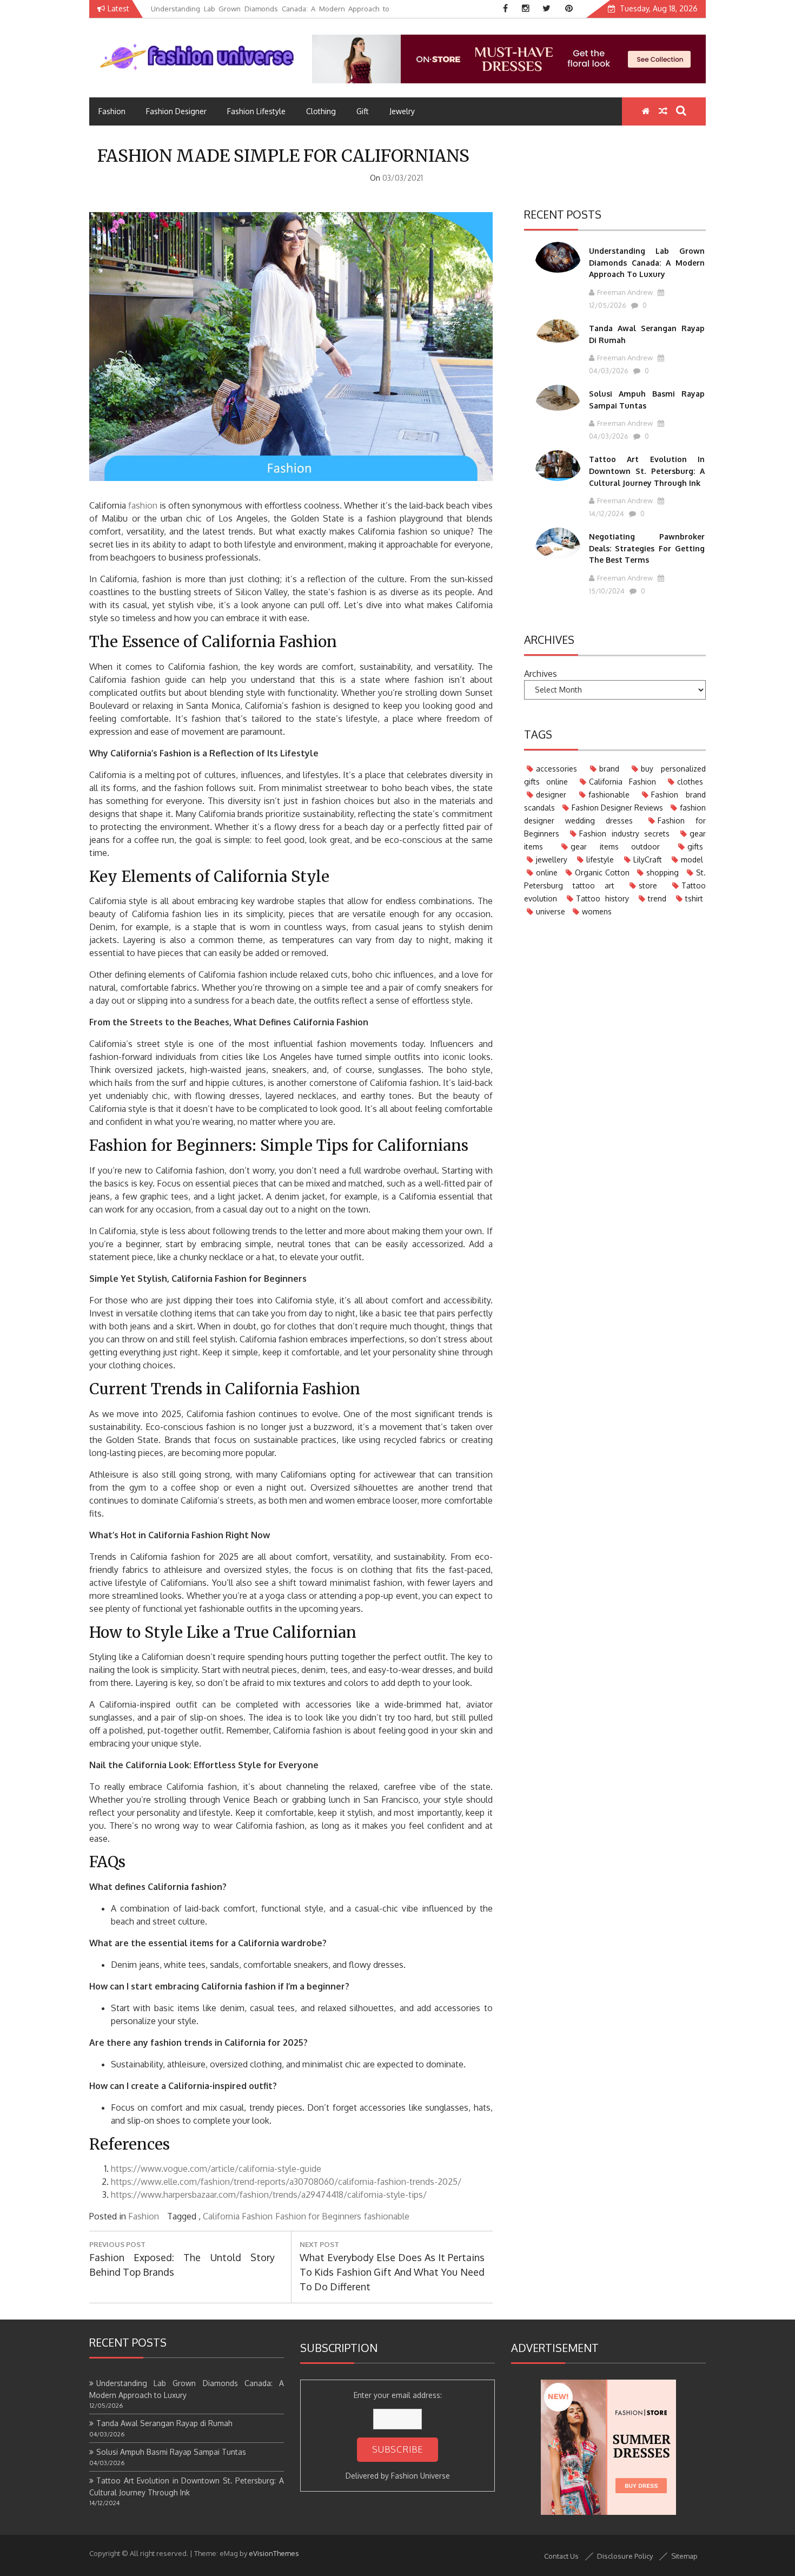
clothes (690, 782)
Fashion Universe (420, 2476)
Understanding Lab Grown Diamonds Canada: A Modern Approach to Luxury (647, 262)
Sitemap (684, 2556)
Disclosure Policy (625, 2556)
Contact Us (561, 2556)
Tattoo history (602, 898)
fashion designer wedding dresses (615, 814)
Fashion (112, 111)
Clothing (321, 111)
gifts (695, 846)
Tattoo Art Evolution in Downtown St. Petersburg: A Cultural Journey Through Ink (647, 471)
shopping (662, 872)
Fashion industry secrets (625, 834)
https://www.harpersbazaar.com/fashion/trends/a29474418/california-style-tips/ (269, 2195)
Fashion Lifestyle (256, 111)
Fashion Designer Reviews (617, 808)
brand (609, 769)
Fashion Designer (176, 111)
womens (597, 911)
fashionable (387, 2216)
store (648, 885)
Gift (363, 111)
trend (657, 898)
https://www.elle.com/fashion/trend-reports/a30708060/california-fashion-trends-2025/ (286, 2182)
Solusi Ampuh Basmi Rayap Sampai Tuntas (171, 2452)
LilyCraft (648, 859)
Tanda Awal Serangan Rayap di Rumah (164, 2423)
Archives (541, 674)
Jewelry (402, 111)
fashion (143, 505)
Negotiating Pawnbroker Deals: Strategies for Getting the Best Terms (647, 548)
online (547, 872)
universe (551, 911)
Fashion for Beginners (318, 2216)
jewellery (552, 859)
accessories (556, 769)
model (692, 859)
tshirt (694, 898)
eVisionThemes (274, 2553)
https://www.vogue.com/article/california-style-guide (216, 2169)
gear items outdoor (615, 846)
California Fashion (238, 2216)
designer (551, 795)
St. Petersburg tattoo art (615, 879)
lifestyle (600, 859)
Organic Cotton (602, 872)
